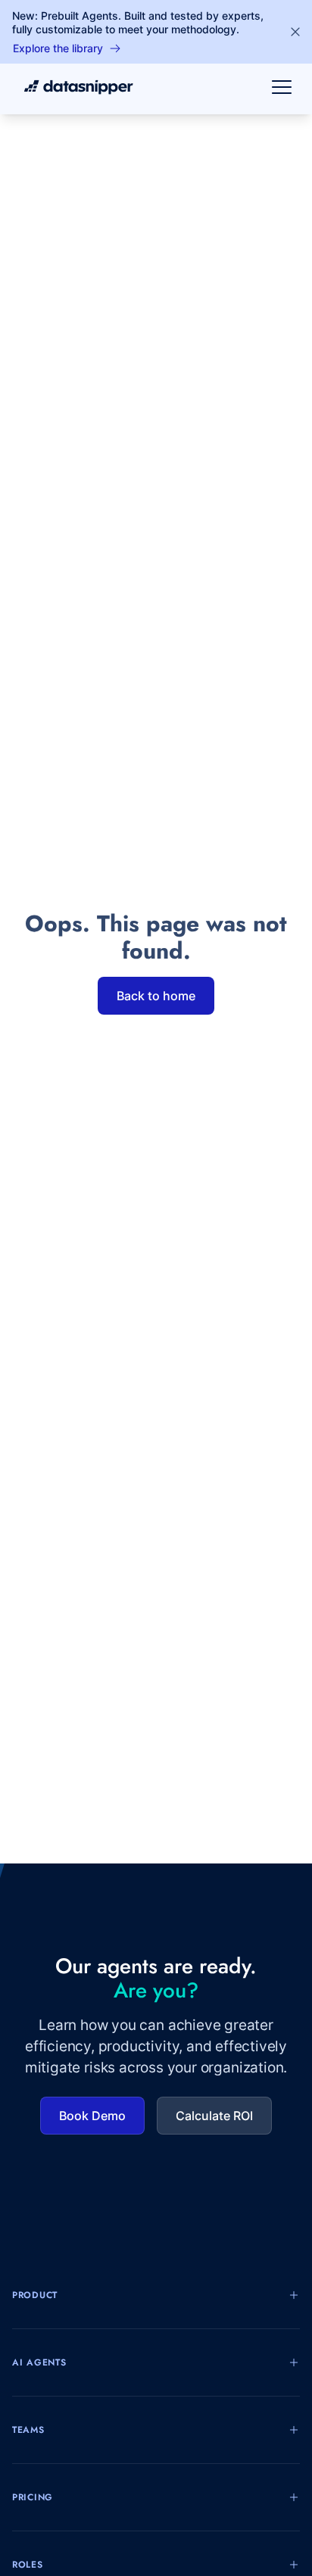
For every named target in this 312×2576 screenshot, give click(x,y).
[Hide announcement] (295, 32)
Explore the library (58, 48)
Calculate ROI (214, 2116)
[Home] (73, 87)
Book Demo (92, 2116)
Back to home (156, 996)
